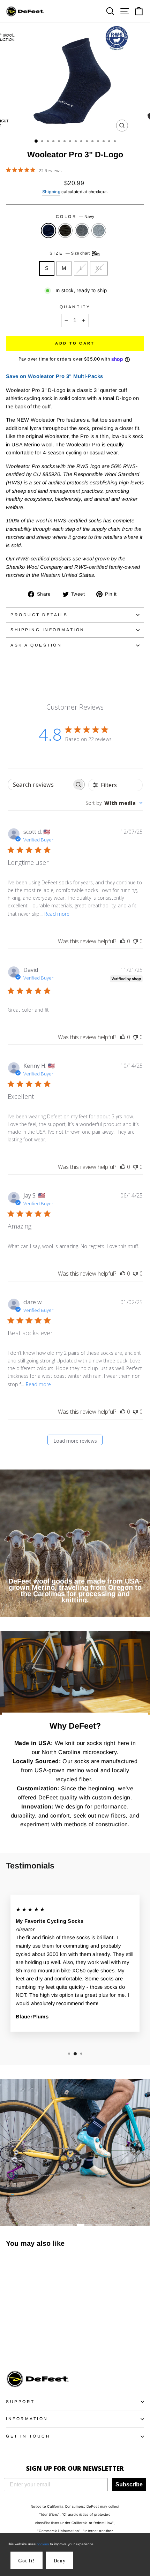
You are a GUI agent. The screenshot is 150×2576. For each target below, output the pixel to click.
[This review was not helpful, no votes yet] (135, 941)
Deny (60, 2561)
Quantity (75, 307)
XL (99, 268)
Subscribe (129, 2484)
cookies (43, 2544)
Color (75, 216)
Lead (99, 231)
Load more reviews (75, 1441)
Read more (57, 914)
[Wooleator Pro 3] (10, 2340)
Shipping (51, 192)
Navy (48, 231)
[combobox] (114, 803)
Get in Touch (28, 2436)
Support (20, 2401)
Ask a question (36, 645)
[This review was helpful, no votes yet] (123, 941)
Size (70, 253)
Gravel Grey (82, 231)
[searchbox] (40, 784)
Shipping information (48, 630)
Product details (39, 615)
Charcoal (65, 231)
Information (27, 2419)
